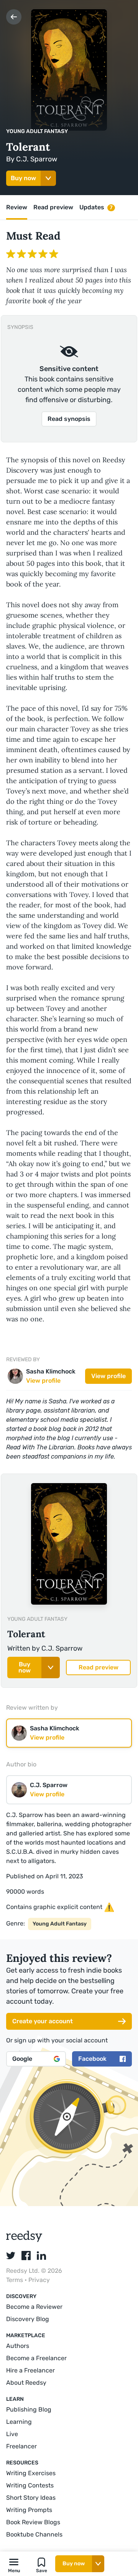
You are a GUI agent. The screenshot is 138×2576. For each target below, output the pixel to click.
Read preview (99, 1667)
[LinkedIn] (41, 2256)
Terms (15, 2280)
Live (12, 2434)
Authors (18, 2346)
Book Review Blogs (33, 2522)
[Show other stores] (48, 178)
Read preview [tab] (53, 207)
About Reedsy (26, 2383)
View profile (108, 1376)
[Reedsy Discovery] (24, 2240)
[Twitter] (11, 2256)
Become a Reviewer (34, 2307)
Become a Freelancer (36, 2358)
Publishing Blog (29, 2409)
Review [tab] (17, 207)
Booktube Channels (34, 2534)
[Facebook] (26, 2256)
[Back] (14, 17)
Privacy (39, 2280)
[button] (14, 2564)
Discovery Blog (28, 2319)
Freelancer (21, 2446)
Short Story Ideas (31, 2498)
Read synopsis (69, 419)
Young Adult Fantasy (37, 131)
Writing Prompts (29, 2510)
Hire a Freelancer (30, 2370)
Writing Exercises (31, 2473)
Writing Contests (30, 2485)
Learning (19, 2422)
